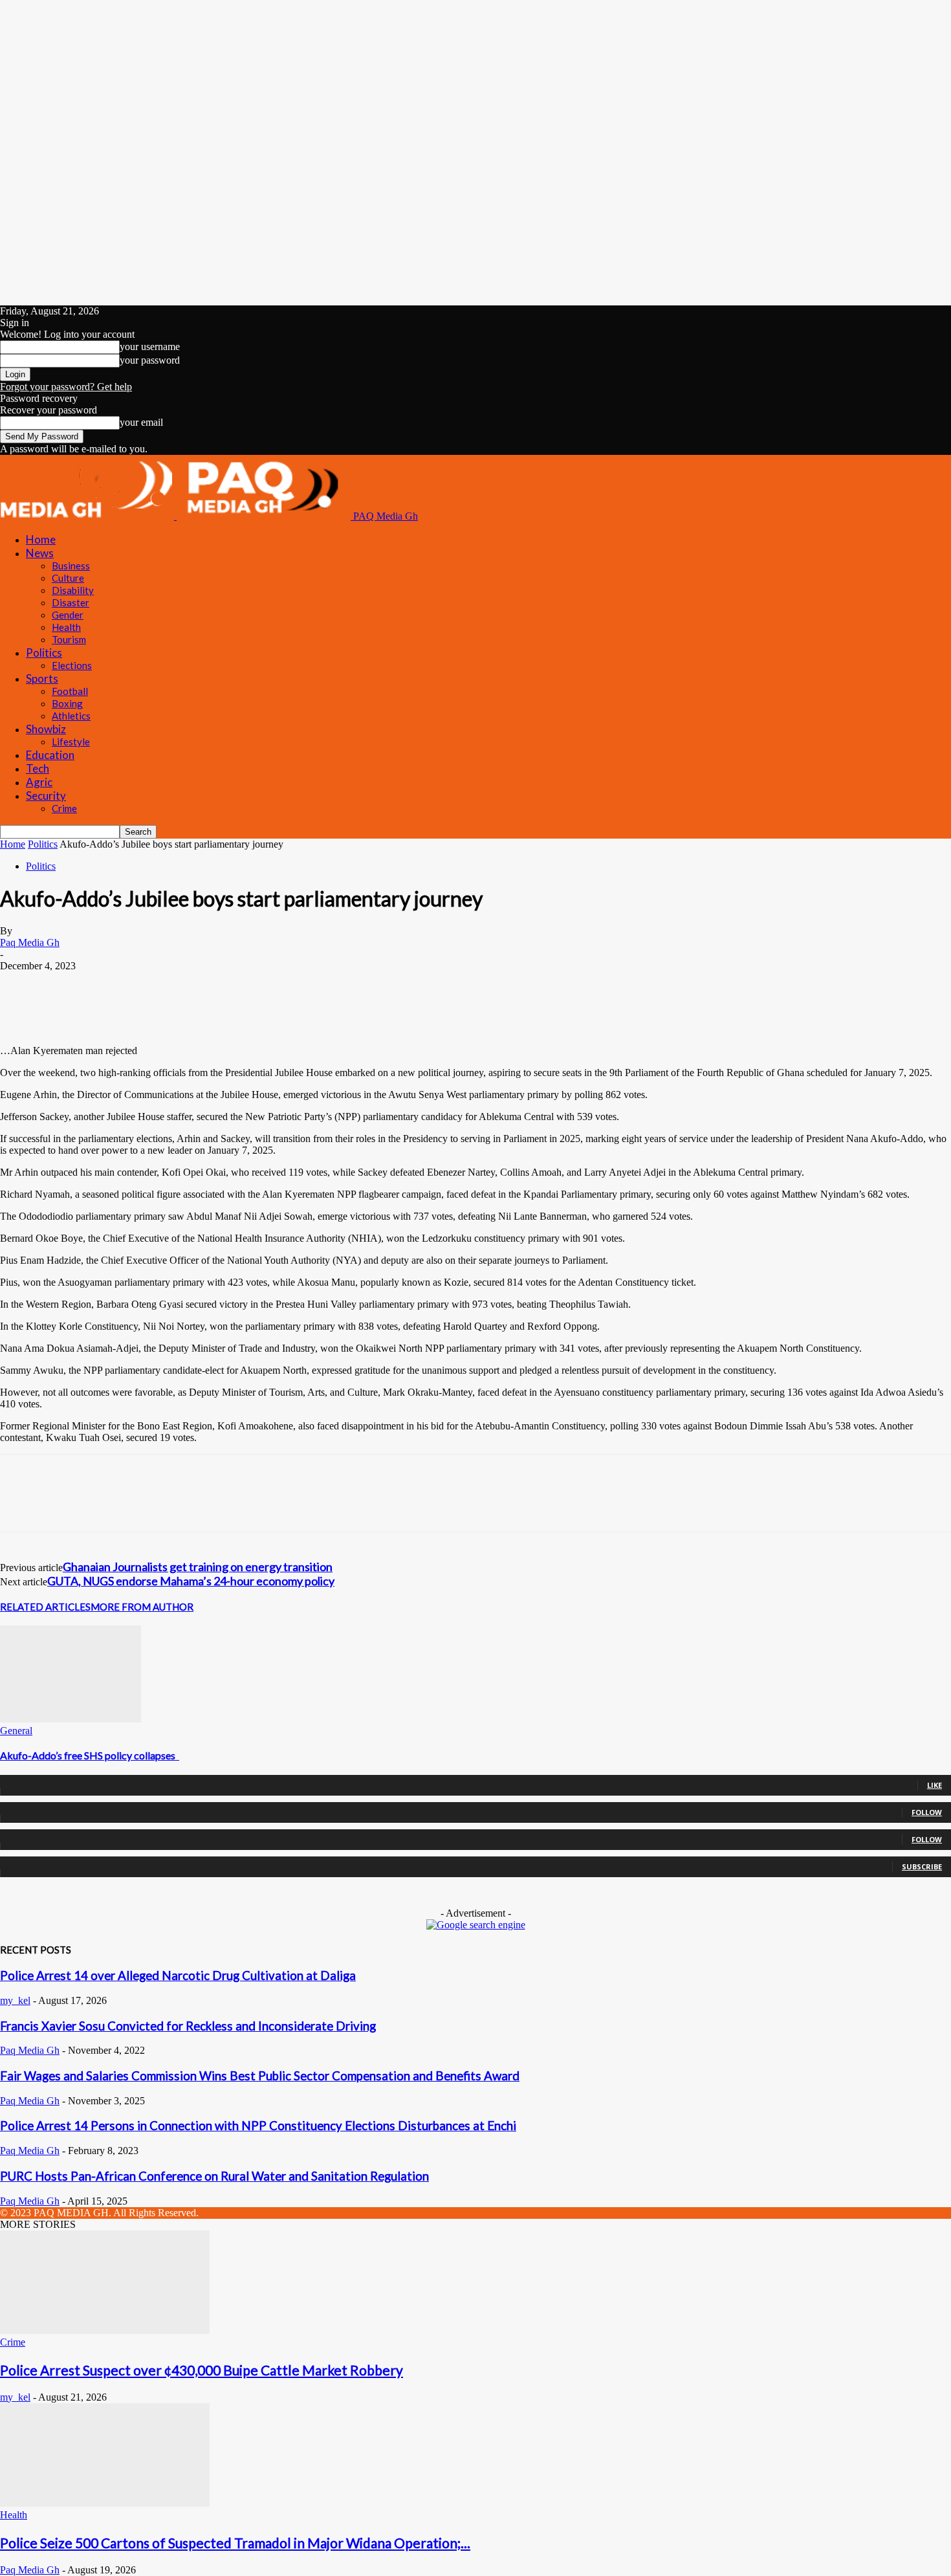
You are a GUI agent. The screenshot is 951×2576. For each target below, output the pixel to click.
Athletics (71, 716)
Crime (64, 808)
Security (46, 796)
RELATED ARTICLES (45, 1607)
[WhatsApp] (161, 985)
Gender (68, 615)
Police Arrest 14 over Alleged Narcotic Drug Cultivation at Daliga (178, 1976)
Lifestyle (71, 742)
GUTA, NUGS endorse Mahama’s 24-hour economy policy (191, 1581)
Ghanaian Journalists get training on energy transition (198, 1567)
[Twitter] (68, 985)
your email (141, 422)
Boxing (67, 703)
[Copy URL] (254, 985)
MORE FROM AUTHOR (142, 1607)
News (40, 553)
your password (150, 360)
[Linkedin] (115, 985)
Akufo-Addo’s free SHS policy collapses (90, 1755)
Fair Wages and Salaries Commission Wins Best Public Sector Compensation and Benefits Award (260, 2076)
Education (50, 755)
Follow (927, 1812)
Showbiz (46, 729)
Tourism (69, 639)
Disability (73, 590)
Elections (72, 665)
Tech (38, 768)
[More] (301, 985)
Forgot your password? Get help (66, 387)
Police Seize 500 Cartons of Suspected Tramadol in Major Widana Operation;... (235, 2543)
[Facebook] (21, 985)
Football (70, 691)
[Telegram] (207, 985)
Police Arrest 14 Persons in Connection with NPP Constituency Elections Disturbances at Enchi (258, 2126)
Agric (39, 782)
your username (150, 347)
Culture (68, 578)
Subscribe (922, 1866)
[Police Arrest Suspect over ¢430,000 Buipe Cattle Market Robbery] (105, 2330)
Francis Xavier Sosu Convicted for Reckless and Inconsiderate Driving (188, 2026)
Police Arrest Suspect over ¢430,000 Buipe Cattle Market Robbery (202, 2370)
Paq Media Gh (30, 942)
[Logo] (88, 516)
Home (41, 539)
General (16, 1731)
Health (66, 627)
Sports (42, 678)
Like (935, 1785)
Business (71, 566)
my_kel (15, 2000)
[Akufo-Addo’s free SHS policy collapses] (71, 1719)
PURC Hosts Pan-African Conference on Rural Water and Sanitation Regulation (214, 2176)
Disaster (71, 602)
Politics (44, 653)
